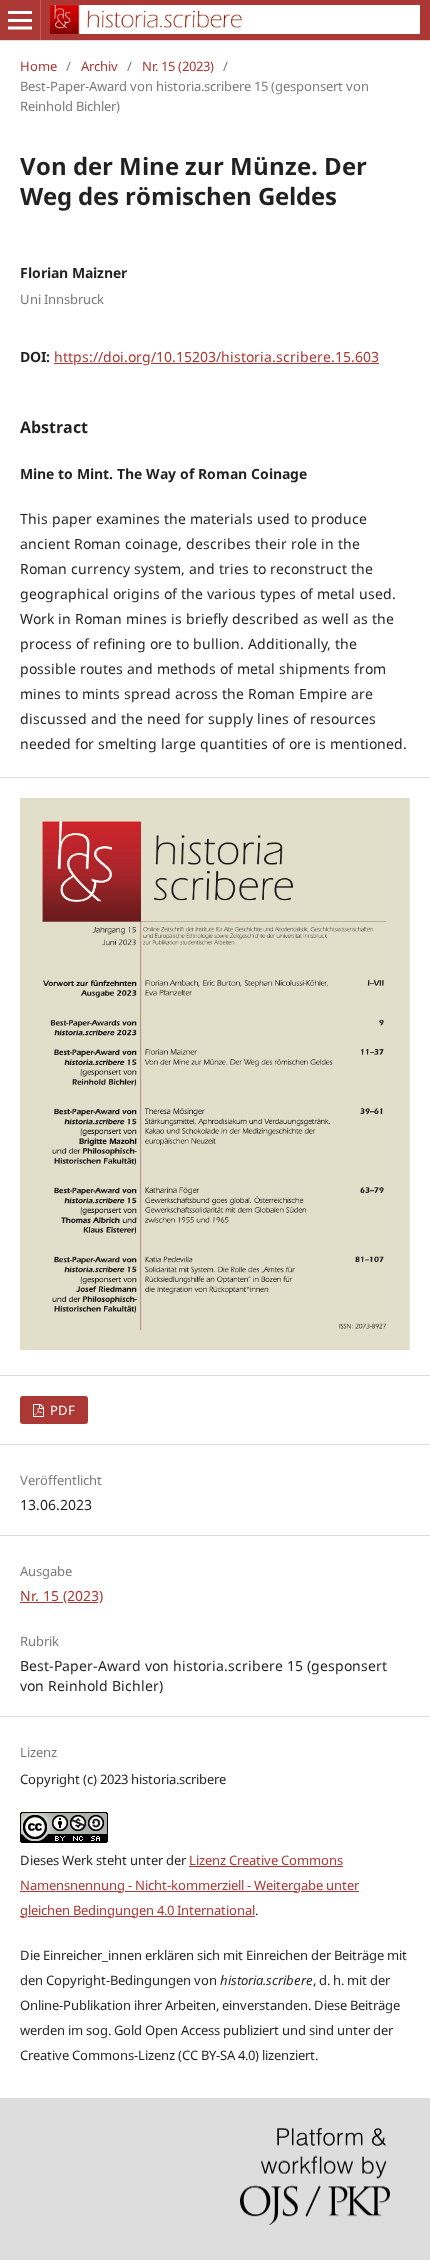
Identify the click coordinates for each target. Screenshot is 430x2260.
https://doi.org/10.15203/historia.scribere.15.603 (216, 356)
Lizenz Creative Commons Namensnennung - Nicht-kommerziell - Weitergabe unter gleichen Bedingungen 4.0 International (189, 1885)
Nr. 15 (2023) (178, 66)
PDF (61, 1410)
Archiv (99, 66)
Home (38, 66)
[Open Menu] (20, 20)
